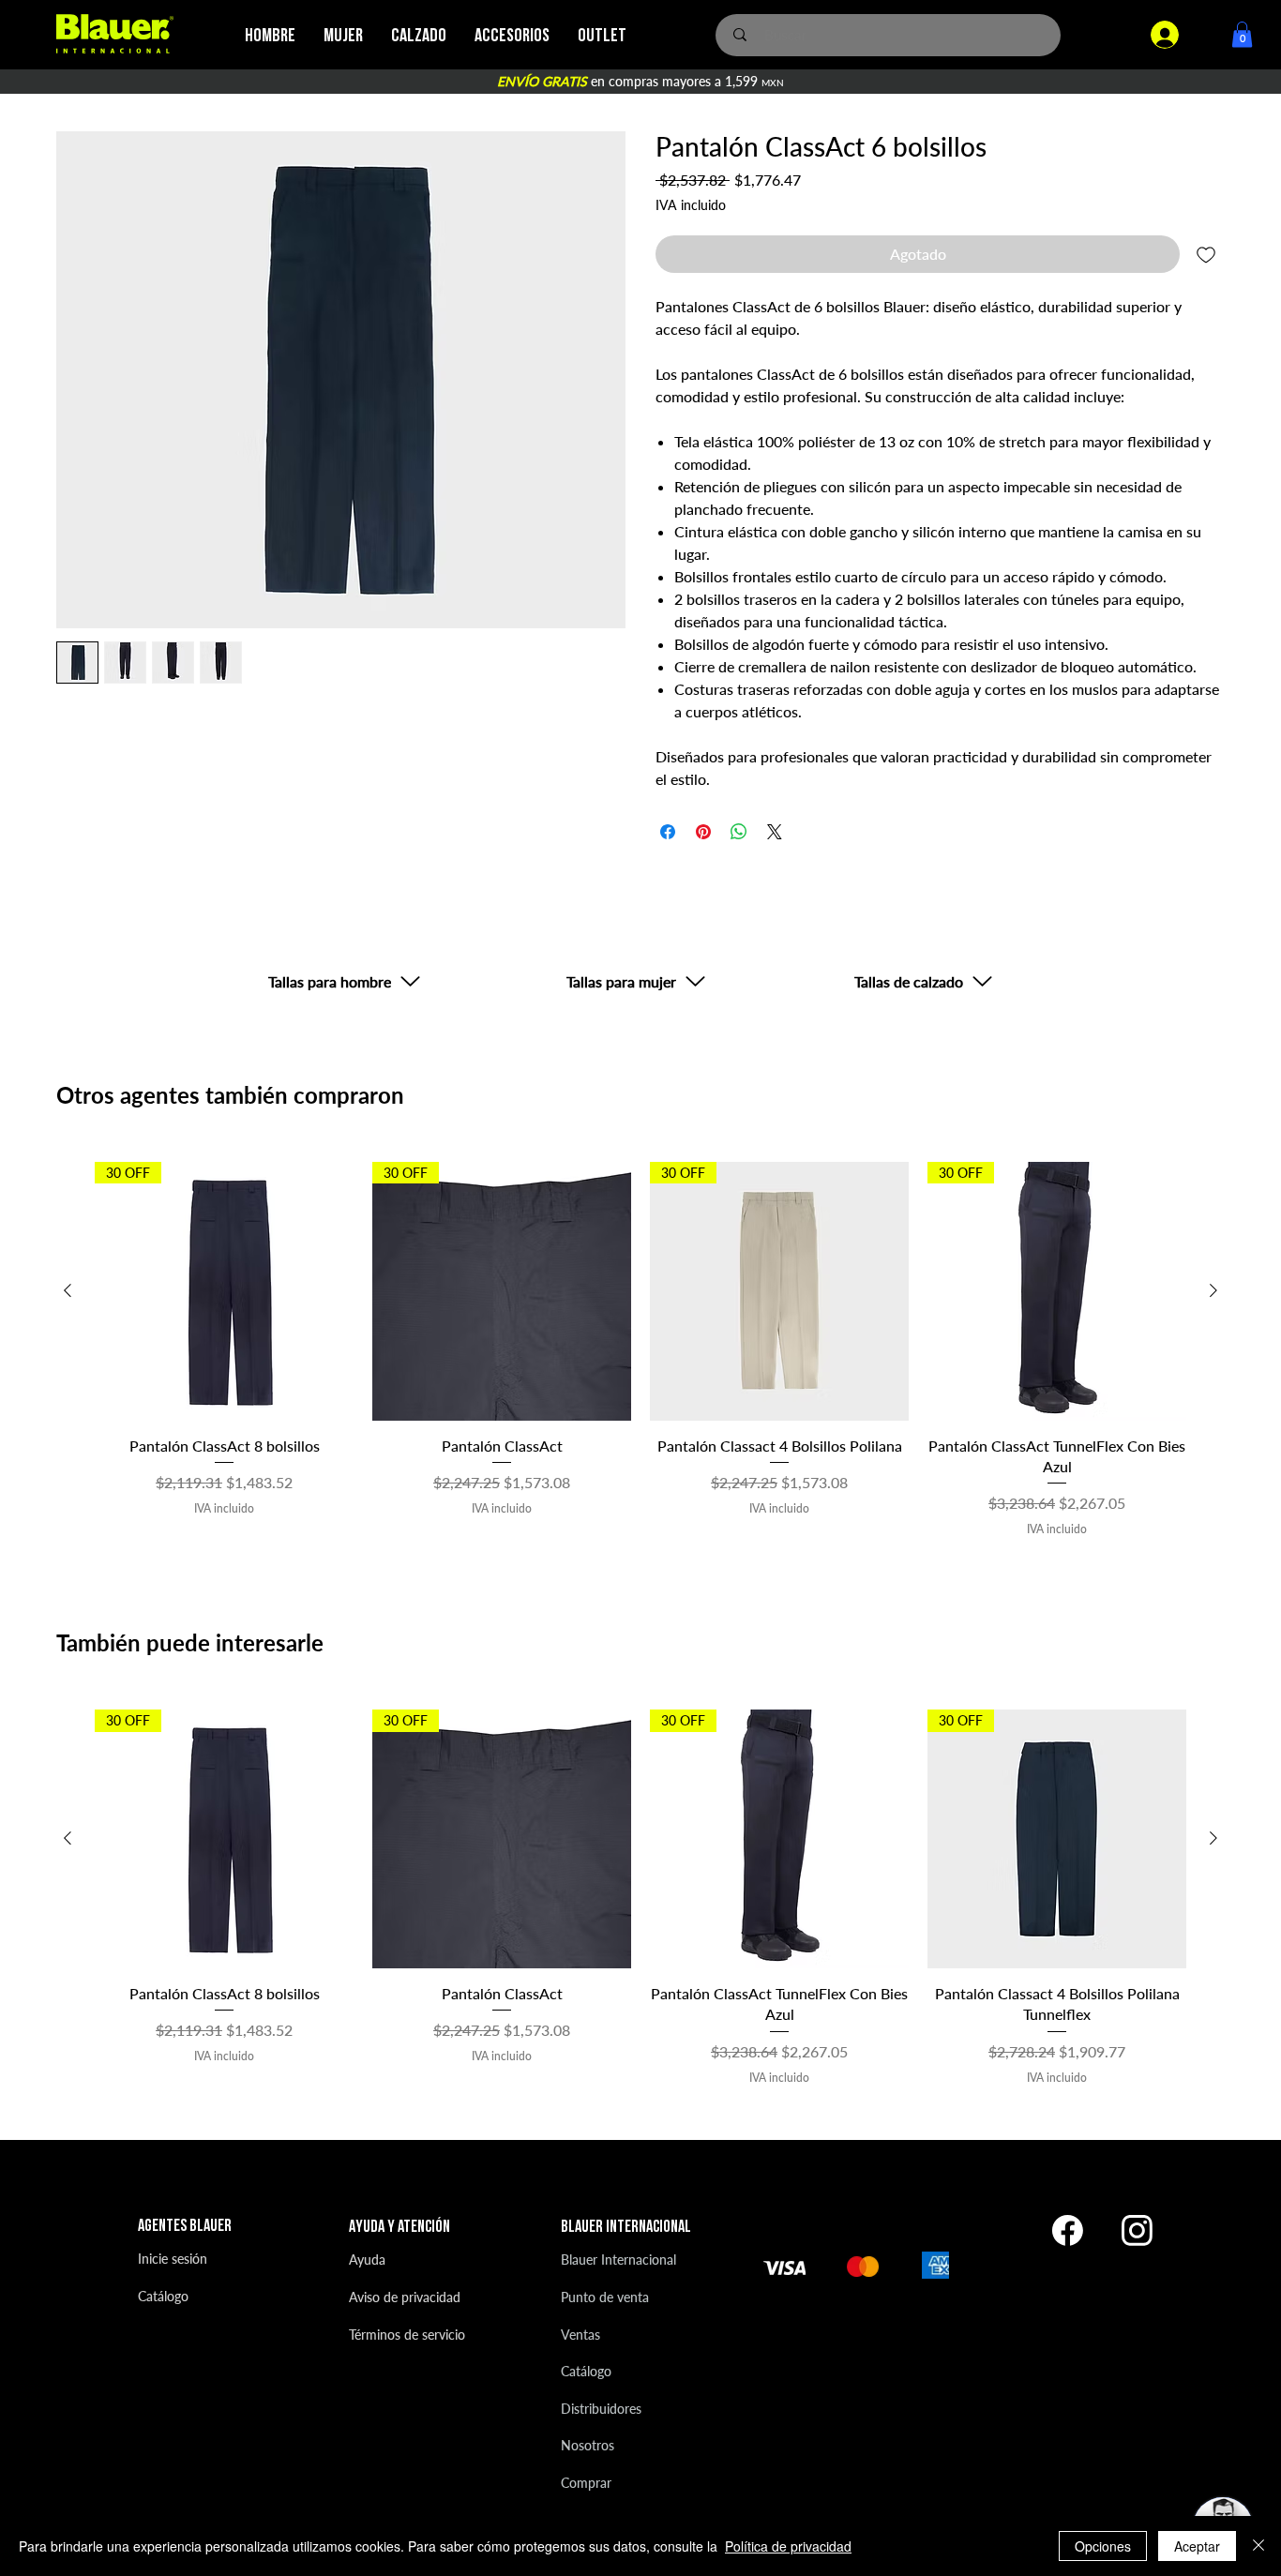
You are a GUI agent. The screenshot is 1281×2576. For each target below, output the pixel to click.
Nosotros (588, 2445)
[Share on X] (775, 832)
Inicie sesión (173, 2259)
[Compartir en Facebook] (668, 832)
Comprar (586, 2483)
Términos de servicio (407, 2335)
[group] (640, 1350)
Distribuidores (601, 2409)
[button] (1242, 34)
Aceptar (1197, 2546)
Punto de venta (605, 2297)
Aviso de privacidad (405, 2297)
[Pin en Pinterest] (703, 832)
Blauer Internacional (618, 2260)
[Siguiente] (1213, 1290)
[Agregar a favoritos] (1206, 254)
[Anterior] (68, 1290)
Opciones (1103, 2546)
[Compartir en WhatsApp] (739, 832)
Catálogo (163, 2296)
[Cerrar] (1258, 2546)
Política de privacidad (788, 2546)
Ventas (580, 2335)
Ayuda (367, 2260)
